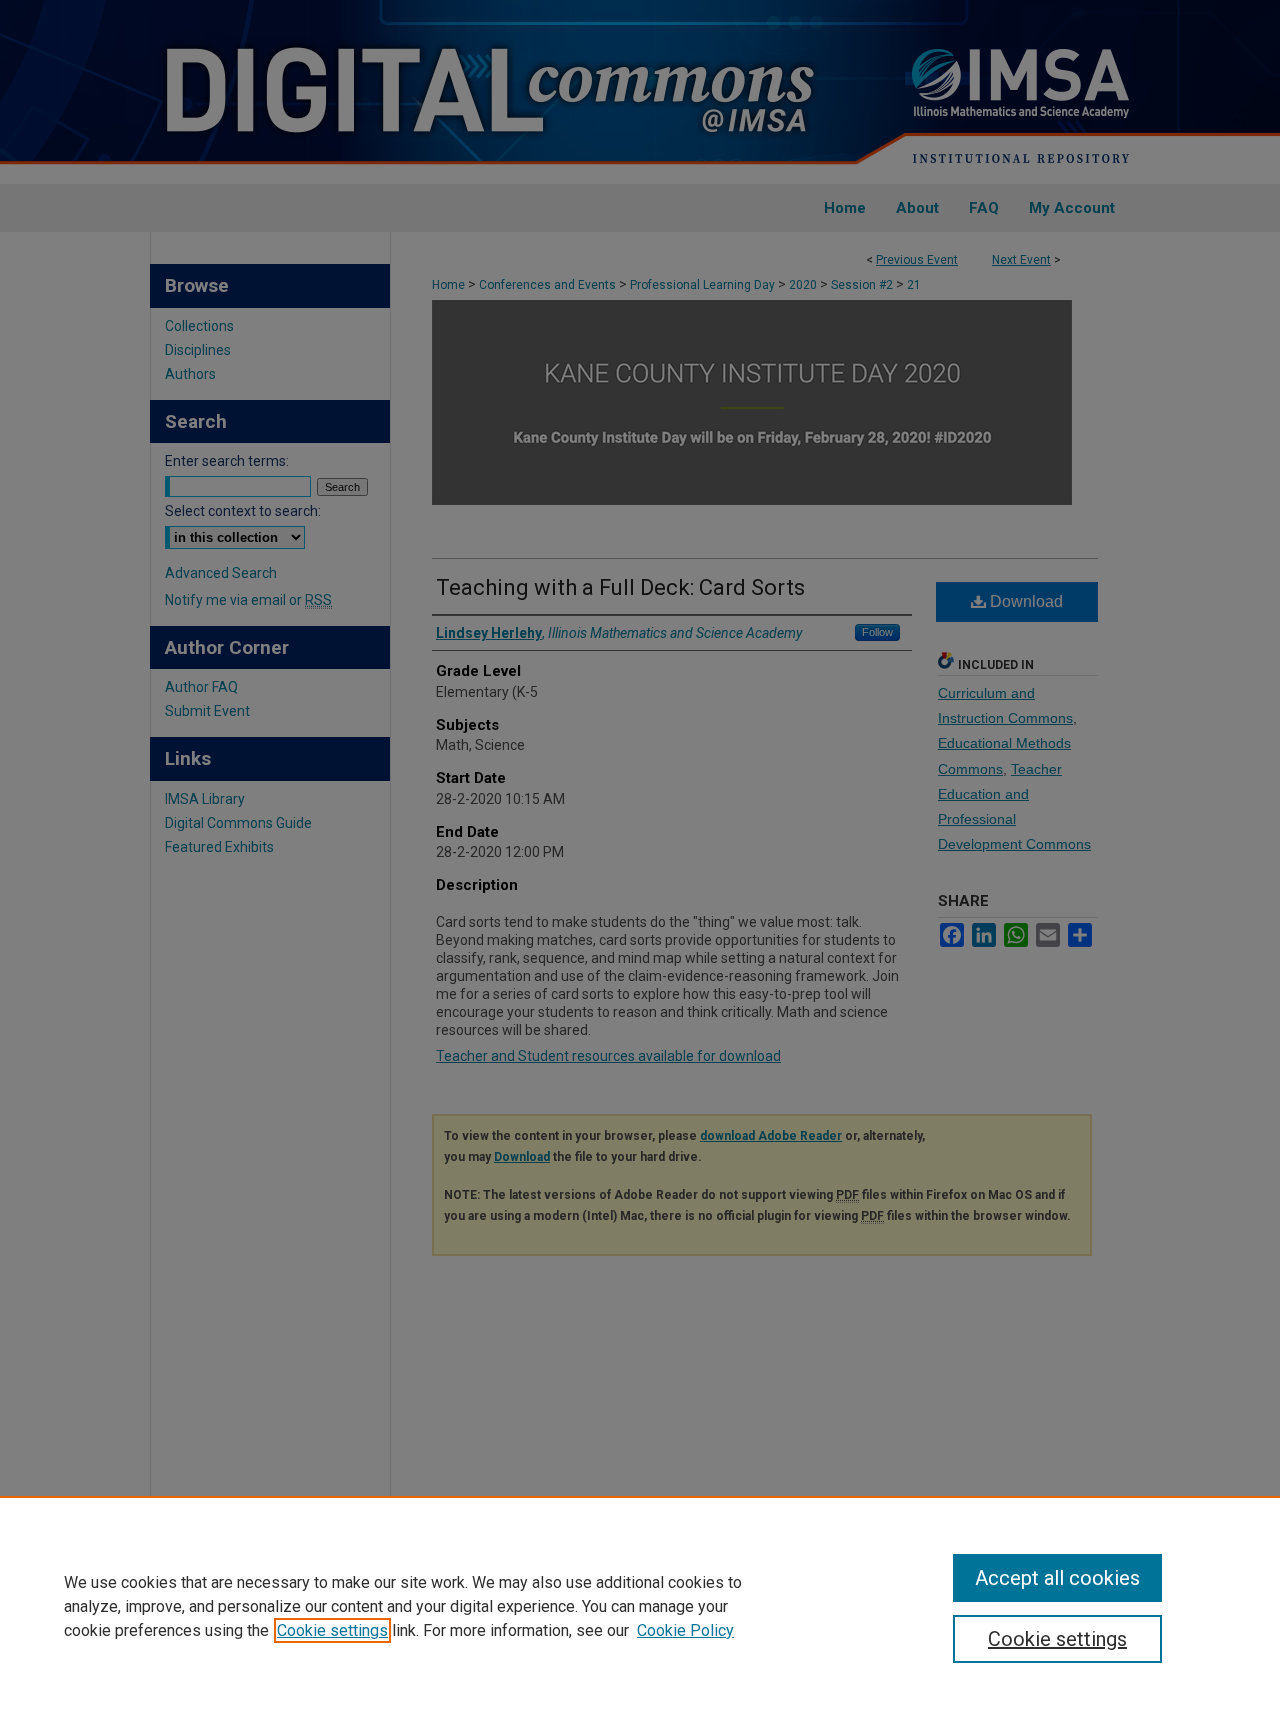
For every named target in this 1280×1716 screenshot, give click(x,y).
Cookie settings (332, 1630)
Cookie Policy (685, 1630)
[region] (640, 1606)
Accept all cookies (1057, 1578)
